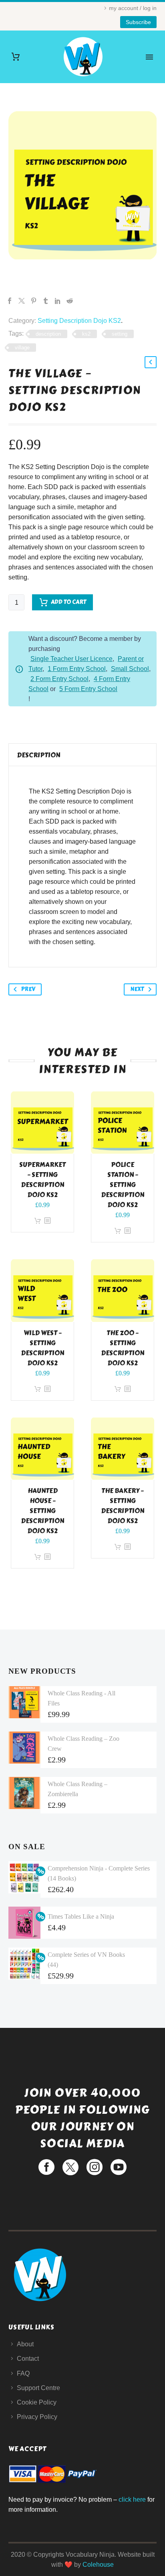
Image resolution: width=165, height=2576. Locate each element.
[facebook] (46, 2167)
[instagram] (95, 2167)
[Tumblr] (46, 301)
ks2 (86, 334)
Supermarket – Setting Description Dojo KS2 (42, 1180)
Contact (28, 2359)
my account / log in (133, 8)
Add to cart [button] (38, 1221)
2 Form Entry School (59, 679)
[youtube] (119, 2167)
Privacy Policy (37, 2417)
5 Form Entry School (88, 689)
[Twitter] (22, 301)
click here (132, 2500)
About (25, 2344)
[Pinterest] (34, 301)
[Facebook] (10, 301)
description (48, 334)
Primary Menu (149, 57)
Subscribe (138, 22)
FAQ (23, 2373)
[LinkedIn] (58, 301)
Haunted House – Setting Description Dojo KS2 (42, 1511)
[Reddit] (70, 301)
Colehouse (98, 2565)
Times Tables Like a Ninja (81, 1916)
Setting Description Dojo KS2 (79, 321)
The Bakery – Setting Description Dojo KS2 (123, 1506)
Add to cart (68, 602)
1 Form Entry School (77, 669)
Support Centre (38, 2388)
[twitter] (70, 2167)
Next (137, 989)
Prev (28, 989)
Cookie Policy (37, 2402)
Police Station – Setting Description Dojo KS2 (123, 1185)
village (22, 348)
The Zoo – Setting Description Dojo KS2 (123, 1348)
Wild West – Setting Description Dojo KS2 (42, 1348)
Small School (130, 669)
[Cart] (16, 57)
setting (120, 334)
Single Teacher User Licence (71, 659)
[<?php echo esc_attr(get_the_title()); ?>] (47, 1221)
